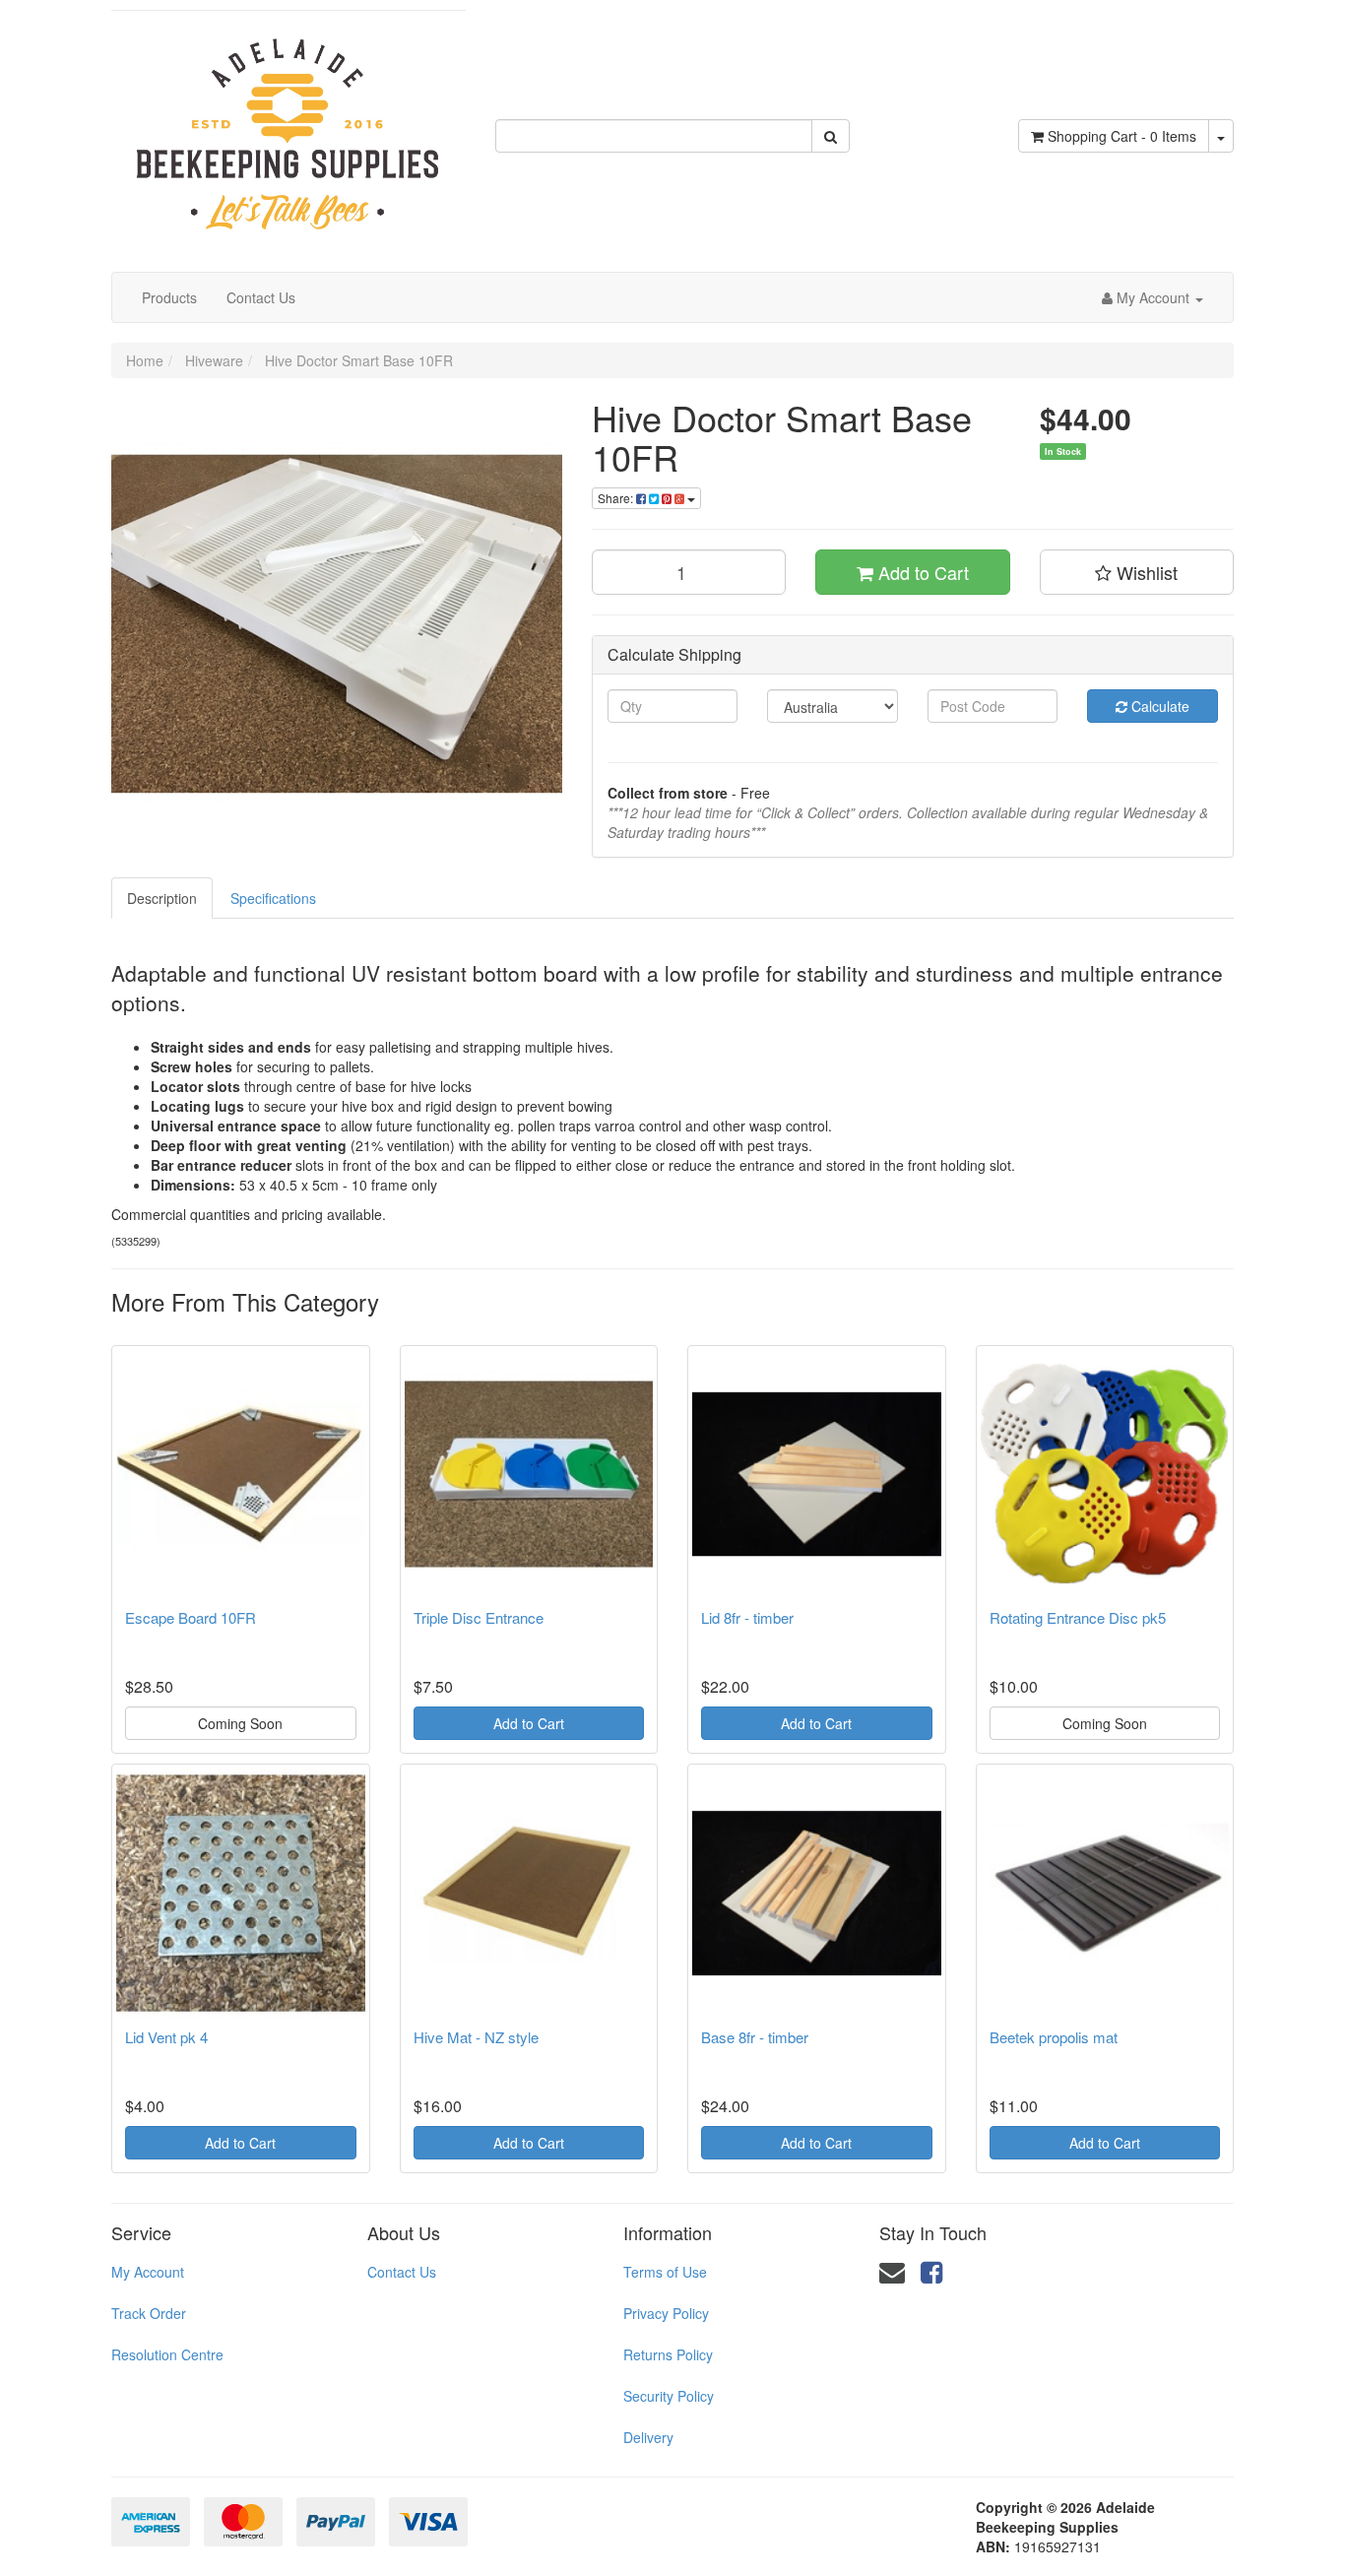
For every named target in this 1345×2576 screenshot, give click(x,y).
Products (169, 297)
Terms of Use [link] (665, 2272)
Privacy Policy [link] (666, 2313)
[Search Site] (831, 136)
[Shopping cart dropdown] (1221, 136)
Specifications (273, 898)
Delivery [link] (648, 2437)
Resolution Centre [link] (167, 2354)
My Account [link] (148, 2272)
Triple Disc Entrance (479, 1617)
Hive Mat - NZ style (476, 2037)
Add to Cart (921, 572)
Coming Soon (240, 1723)
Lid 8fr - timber (747, 1617)
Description (162, 898)
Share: (617, 498)
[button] (1137, 572)
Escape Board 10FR (191, 1617)
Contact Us (261, 297)
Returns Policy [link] (668, 2354)
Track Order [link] (149, 2313)
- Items (1122, 136)
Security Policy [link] (669, 2396)
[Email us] (892, 2270)
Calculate (1158, 706)
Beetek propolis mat (1054, 2037)
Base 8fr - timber (755, 2037)
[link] (931, 2270)
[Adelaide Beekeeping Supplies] (288, 124)
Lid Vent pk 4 (166, 2037)
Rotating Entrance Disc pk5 (1078, 1617)
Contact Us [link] (402, 2272)
